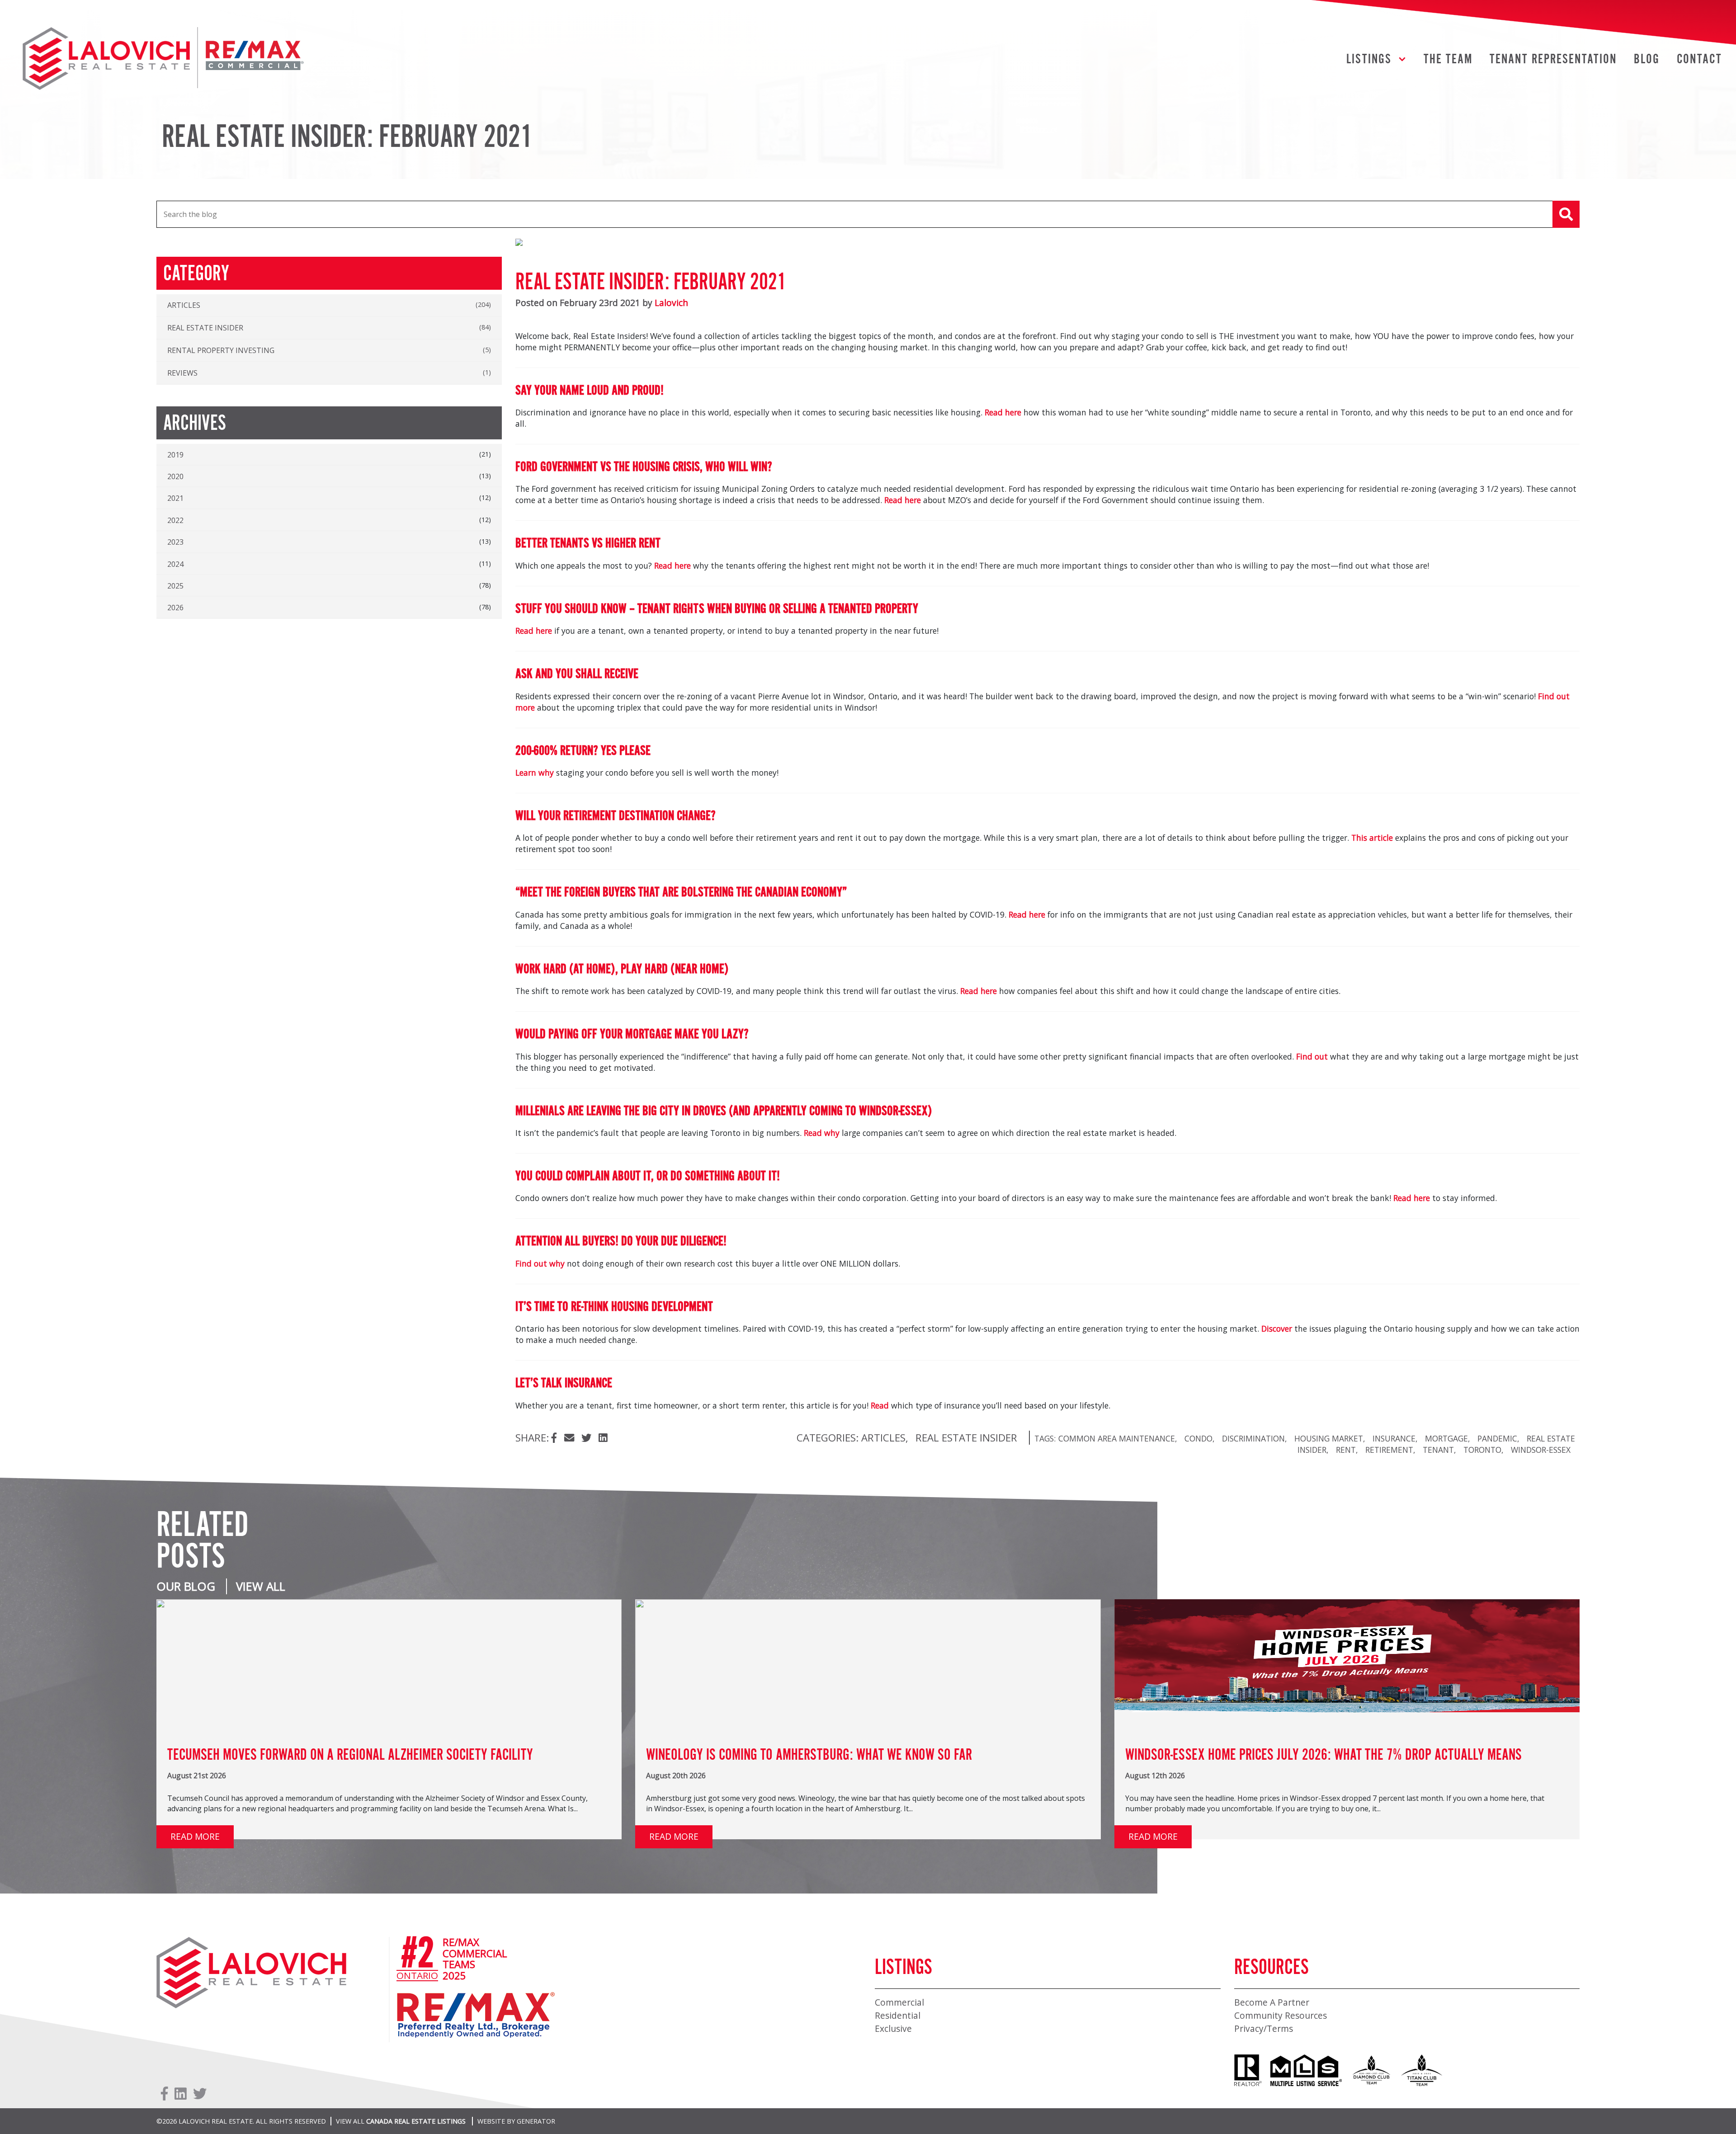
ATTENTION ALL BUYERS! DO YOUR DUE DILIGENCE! (621, 1242)
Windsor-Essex (1541, 1450)
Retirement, (1390, 1450)
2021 (175, 498)
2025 (175, 586)
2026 (175, 608)
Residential (898, 2015)
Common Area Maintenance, (1118, 1438)
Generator (536, 2121)
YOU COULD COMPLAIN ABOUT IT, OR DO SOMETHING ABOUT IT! (648, 1177)
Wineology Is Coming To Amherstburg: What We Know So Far (809, 1755)
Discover (1277, 1328)
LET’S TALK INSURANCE (564, 1384)
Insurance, (1395, 1438)
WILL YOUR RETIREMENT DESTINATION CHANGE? (616, 816)
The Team (1448, 60)
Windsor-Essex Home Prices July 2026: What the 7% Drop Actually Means (1323, 1755)
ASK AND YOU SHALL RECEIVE (577, 674)
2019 (175, 455)
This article (1372, 838)
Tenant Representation (1553, 60)
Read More (195, 1836)
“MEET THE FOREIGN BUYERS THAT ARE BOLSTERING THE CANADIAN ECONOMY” (681, 893)
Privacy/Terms (1264, 2028)
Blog (1647, 60)
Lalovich (671, 303)
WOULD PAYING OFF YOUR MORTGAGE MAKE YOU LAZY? (632, 1035)
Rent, (1347, 1450)
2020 (175, 476)
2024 (175, 564)
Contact (1699, 60)
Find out (1312, 1056)
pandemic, (1498, 1438)
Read (880, 1405)
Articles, (885, 1438)
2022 (175, 520)
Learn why (535, 773)
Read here (1003, 412)
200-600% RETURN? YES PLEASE (583, 751)
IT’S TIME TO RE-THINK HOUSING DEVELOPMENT (614, 1307)
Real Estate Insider (966, 1438)
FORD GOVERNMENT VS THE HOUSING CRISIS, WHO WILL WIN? (644, 467)
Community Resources (1281, 2015)
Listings (1369, 60)
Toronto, (1484, 1450)
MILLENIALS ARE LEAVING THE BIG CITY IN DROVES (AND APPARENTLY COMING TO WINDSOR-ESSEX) (724, 1112)
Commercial (899, 2002)
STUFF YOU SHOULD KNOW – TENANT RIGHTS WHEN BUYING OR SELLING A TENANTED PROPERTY (717, 609)
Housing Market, (1330, 1438)
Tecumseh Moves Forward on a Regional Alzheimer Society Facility (350, 1755)
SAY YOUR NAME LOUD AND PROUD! (590, 391)
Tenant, (1439, 1450)
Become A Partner (1272, 2002)
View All (261, 1586)
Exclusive (893, 2028)
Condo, (1200, 1438)
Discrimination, (1255, 1438)
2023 (175, 542)
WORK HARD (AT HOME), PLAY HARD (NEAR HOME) (622, 970)
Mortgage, (1448, 1438)
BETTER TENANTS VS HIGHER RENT (588, 544)
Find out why (540, 1263)
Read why (822, 1133)
